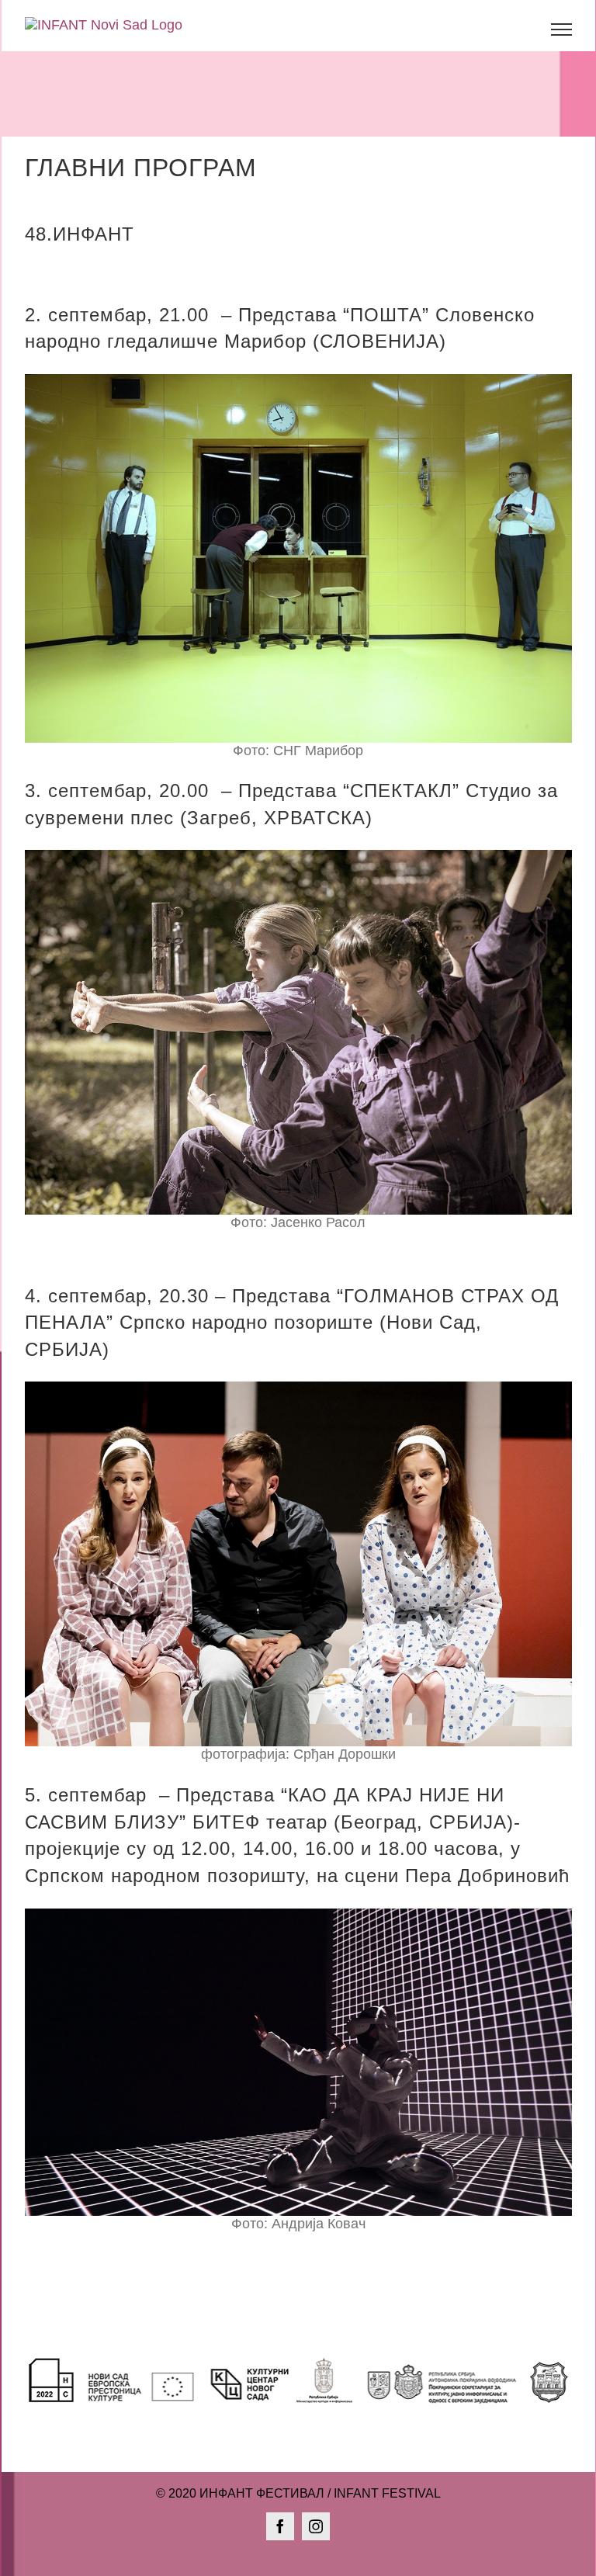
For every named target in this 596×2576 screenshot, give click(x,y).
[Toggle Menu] (561, 29)
